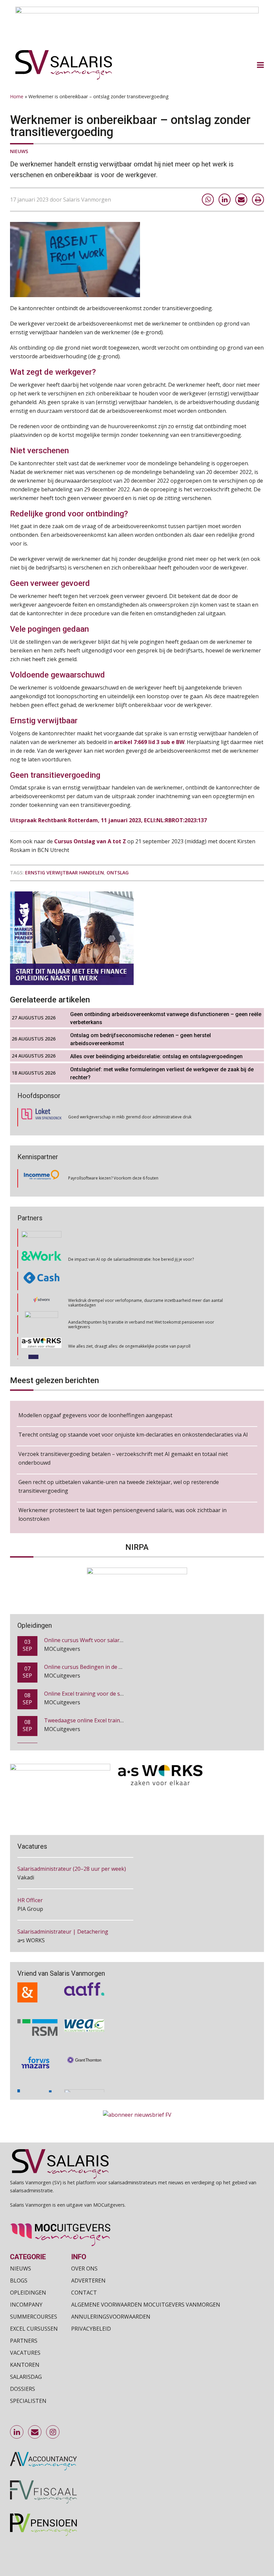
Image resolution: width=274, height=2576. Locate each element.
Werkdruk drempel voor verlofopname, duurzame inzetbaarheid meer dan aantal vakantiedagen (146, 1278)
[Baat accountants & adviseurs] (37, 2079)
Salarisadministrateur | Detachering (63, 1900)
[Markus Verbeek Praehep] (42, 1344)
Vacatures (25, 2352)
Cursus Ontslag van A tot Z (90, 841)
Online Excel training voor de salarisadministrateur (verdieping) (123, 1667)
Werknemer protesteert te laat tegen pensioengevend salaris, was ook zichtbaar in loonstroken (122, 1514)
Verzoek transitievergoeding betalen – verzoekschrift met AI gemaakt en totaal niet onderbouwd (123, 1458)
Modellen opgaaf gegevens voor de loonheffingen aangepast (95, 1415)
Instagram (53, 2432)
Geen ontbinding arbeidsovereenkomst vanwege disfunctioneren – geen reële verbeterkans (166, 1018)
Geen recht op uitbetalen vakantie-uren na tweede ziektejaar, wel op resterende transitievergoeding (119, 1486)
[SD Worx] (42, 1278)
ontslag (118, 873)
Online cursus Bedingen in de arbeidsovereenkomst (109, 1640)
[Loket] (41, 1117)
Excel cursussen (34, 2328)
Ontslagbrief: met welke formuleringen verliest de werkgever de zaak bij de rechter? (162, 1073)
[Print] (258, 200)
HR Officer (30, 1869)
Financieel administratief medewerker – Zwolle (75, 1932)
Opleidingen (28, 2292)
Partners (24, 2340)
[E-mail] (241, 200)
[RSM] (37, 2009)
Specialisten (28, 2401)
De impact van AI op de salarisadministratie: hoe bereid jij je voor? (131, 1235)
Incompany (26, 2304)
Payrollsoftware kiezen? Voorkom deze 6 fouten (113, 1178)
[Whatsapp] (208, 200)
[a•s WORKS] (41, 1322)
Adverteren (88, 2280)
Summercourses (34, 2316)
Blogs (19, 2280)
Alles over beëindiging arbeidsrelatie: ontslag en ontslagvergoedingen (156, 1056)
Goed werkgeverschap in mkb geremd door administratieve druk (130, 1117)
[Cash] (41, 1257)
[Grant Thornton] (84, 2045)
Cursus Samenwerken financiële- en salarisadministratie (114, 1721)
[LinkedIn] (225, 200)
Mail (35, 2432)
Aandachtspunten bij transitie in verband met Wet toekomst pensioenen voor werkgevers (141, 1300)
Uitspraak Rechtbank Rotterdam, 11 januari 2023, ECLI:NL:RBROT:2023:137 (108, 820)
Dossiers (23, 2388)
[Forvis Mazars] (37, 2045)
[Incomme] (41, 1178)
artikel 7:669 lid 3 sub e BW (149, 742)
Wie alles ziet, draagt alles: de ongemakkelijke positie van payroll (129, 1322)
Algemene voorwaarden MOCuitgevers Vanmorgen (146, 2304)
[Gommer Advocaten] (41, 1300)
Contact (84, 2292)
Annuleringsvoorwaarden (111, 2316)
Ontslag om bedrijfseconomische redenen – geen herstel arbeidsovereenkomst (141, 1039)
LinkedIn (17, 2432)
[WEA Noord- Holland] (84, 2009)
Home (17, 96)
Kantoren (25, 2364)
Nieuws (19, 151)
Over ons (84, 2268)
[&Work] (41, 1235)
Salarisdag (26, 2376)
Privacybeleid (91, 2328)
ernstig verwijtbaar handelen (64, 873)
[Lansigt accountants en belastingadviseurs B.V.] (84, 2079)
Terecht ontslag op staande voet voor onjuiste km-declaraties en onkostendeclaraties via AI (133, 1435)
